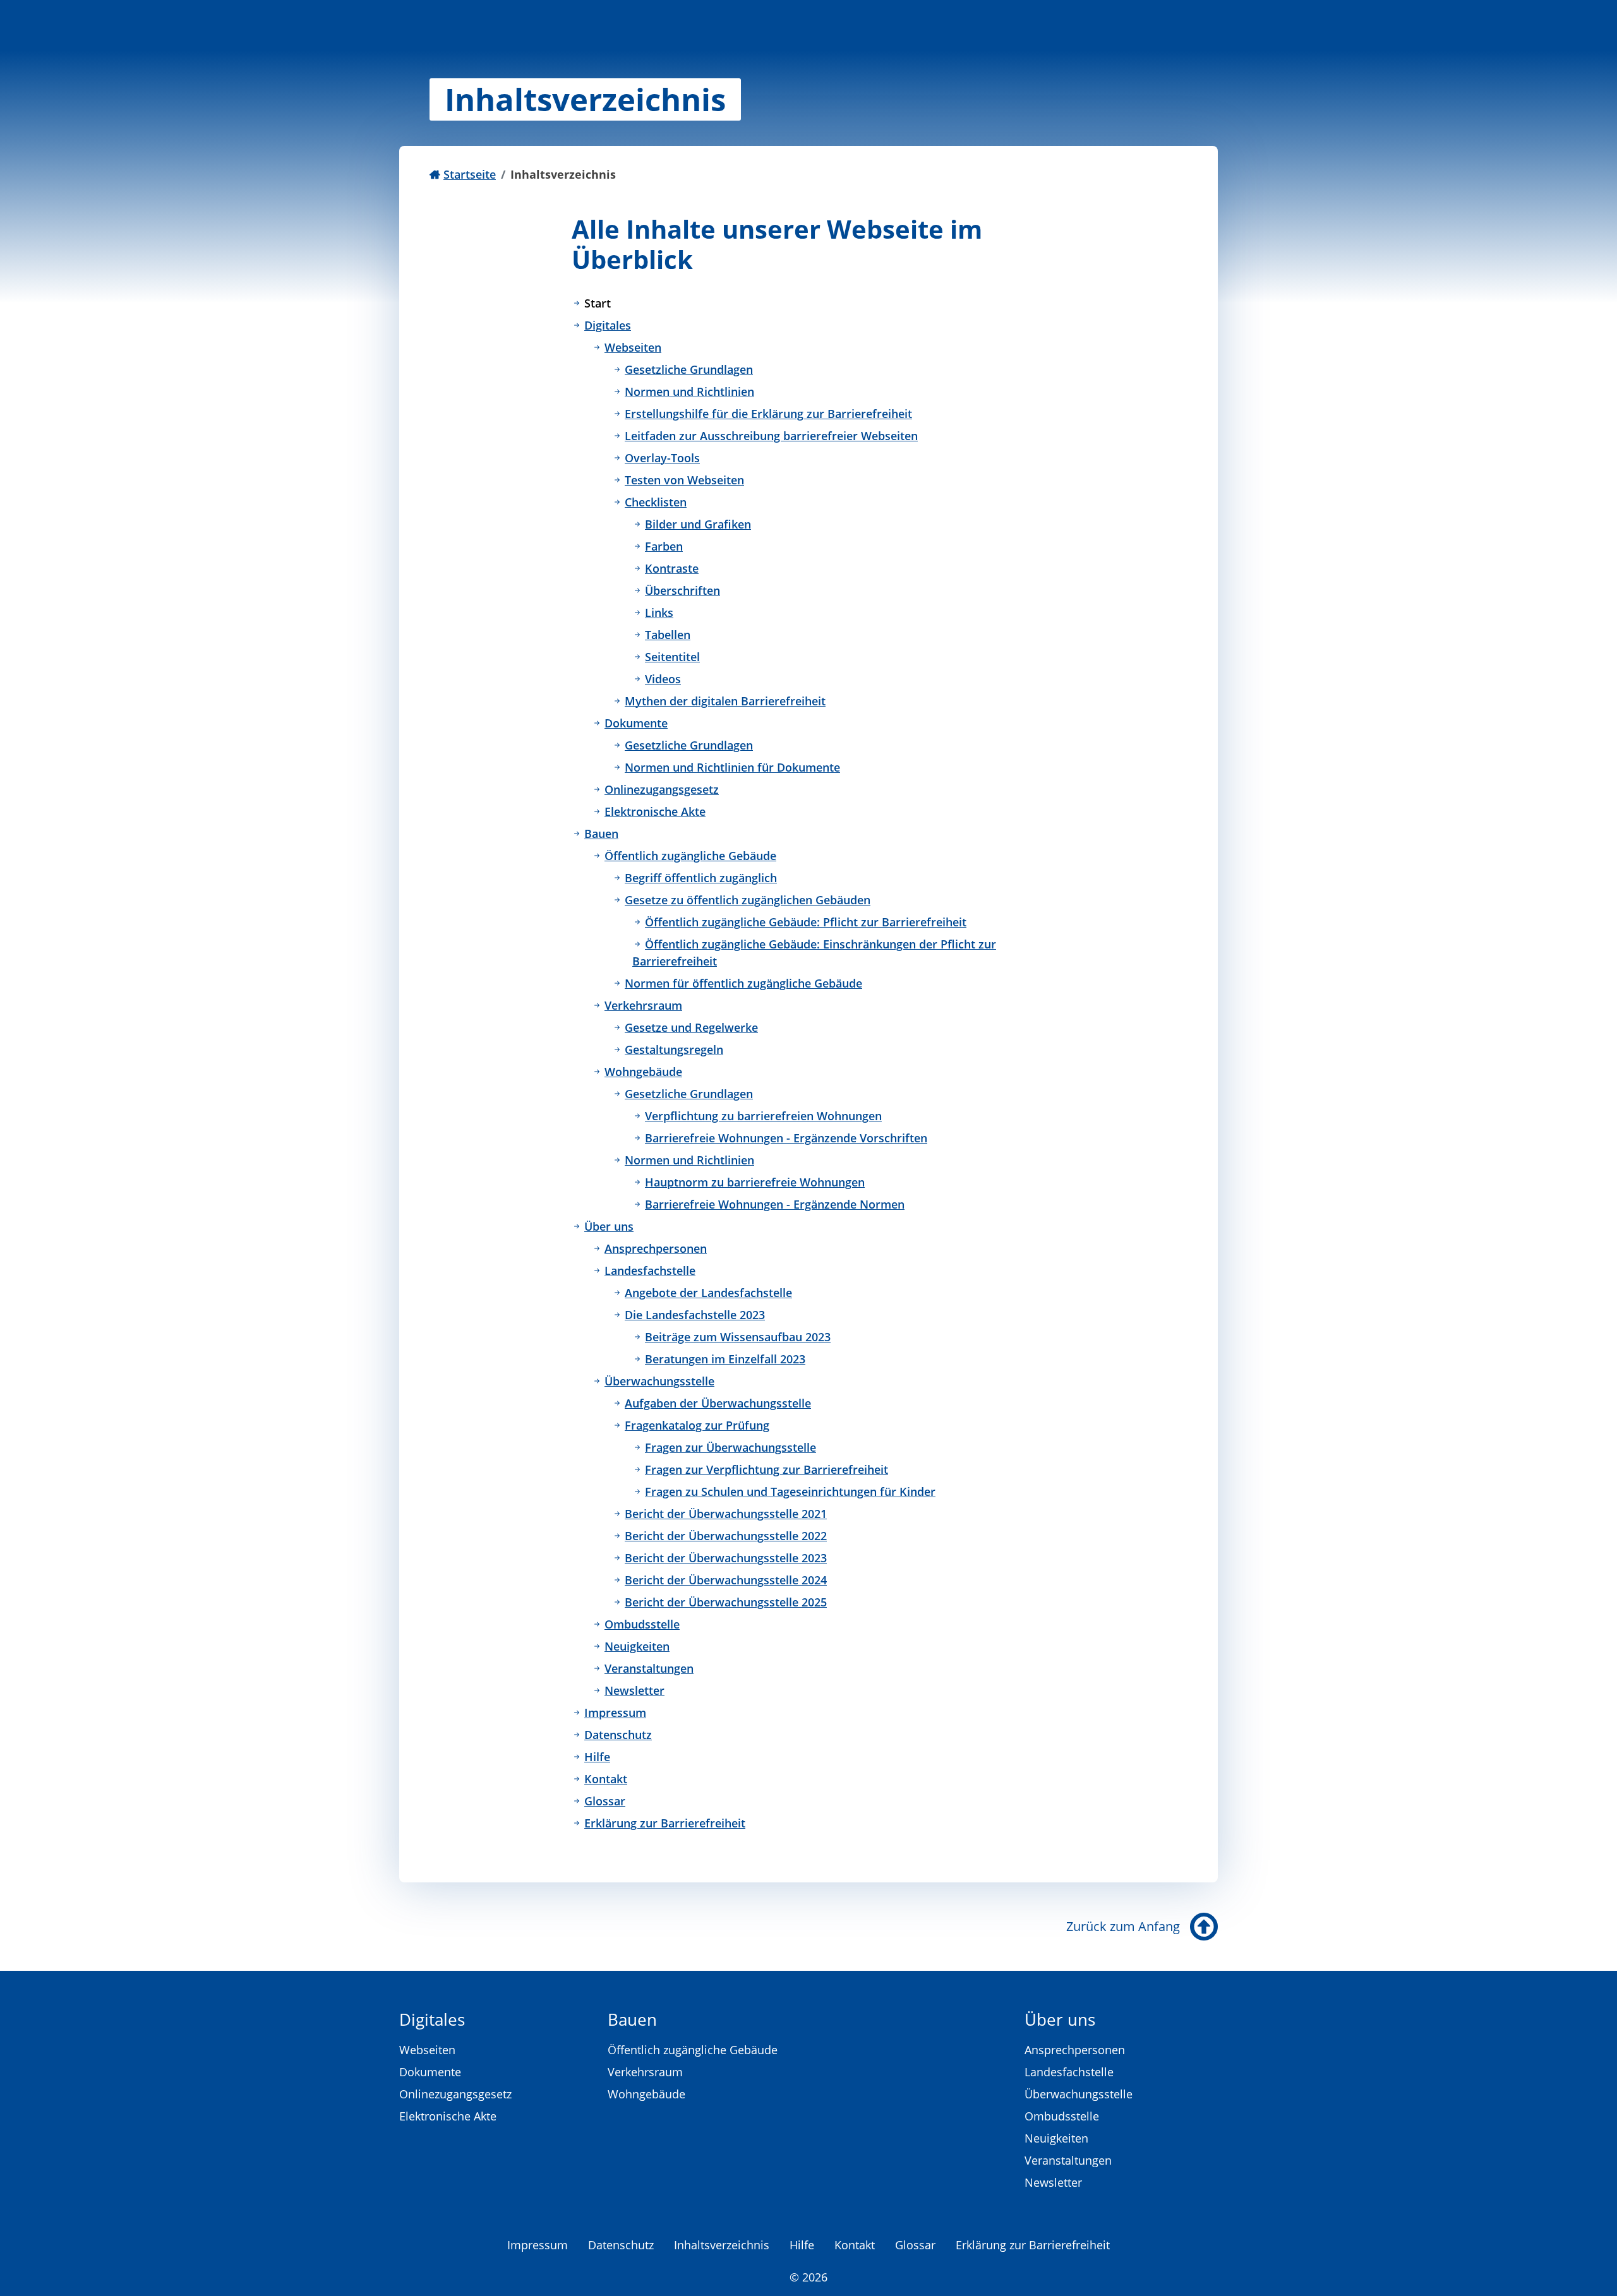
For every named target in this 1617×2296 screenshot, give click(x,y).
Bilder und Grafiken (698, 524)
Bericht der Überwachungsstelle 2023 (726, 1558)
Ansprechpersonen (656, 1248)
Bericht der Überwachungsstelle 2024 (726, 1580)
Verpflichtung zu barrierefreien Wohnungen (763, 1116)
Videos (663, 679)
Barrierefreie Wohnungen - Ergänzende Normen (775, 1204)
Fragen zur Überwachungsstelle (730, 1447)
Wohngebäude (643, 1072)
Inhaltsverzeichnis (722, 2245)
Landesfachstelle (650, 1271)
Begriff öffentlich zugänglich (701, 878)
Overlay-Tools (662, 458)
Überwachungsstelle (659, 1381)
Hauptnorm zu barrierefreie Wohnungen (755, 1182)
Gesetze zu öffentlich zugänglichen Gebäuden (748, 900)
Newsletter (634, 1690)
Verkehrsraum (643, 1005)
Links (659, 613)
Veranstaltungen (649, 1668)
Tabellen (668, 635)
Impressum (615, 1713)
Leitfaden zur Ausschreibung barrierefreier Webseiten (771, 436)
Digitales (608, 325)
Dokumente (636, 723)
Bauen (601, 834)
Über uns (609, 1226)
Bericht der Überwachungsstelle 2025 (726, 1602)
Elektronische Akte (655, 811)
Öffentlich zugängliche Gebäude (690, 856)
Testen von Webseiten (684, 480)
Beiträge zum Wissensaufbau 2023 (738, 1337)
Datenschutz (618, 1735)
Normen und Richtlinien (689, 392)
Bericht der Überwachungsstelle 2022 (726, 1536)
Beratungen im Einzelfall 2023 (725, 1359)
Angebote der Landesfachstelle (708, 1293)
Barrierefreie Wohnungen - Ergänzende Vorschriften (786, 1138)
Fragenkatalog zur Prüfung (697, 1425)
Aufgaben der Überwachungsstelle (718, 1403)
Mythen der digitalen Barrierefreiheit (725, 701)
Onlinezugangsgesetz (662, 789)
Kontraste (672, 568)
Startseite (470, 174)
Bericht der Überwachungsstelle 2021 (726, 1514)
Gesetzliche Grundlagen (689, 369)
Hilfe (597, 1757)
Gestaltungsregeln (674, 1049)
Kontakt (606, 1779)
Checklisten (656, 502)
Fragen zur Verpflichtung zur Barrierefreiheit (766, 1469)
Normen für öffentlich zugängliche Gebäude (743, 983)
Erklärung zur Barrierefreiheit (665, 1823)
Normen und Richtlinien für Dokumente (732, 767)
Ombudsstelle (642, 1624)
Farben (664, 546)
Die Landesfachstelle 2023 (695, 1315)
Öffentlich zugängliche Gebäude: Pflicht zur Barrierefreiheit (806, 922)
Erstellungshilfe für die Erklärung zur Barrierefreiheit (768, 414)
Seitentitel (672, 657)
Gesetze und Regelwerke (691, 1027)
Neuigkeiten (637, 1646)
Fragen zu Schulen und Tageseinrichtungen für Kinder (790, 1492)
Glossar (605, 1801)
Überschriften (682, 590)
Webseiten (633, 347)
